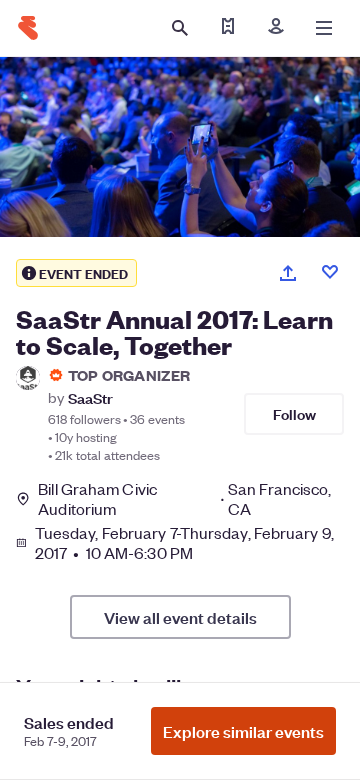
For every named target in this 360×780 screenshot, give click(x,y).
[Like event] (330, 272)
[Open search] (180, 28)
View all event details (180, 617)
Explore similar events (243, 731)
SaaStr (90, 397)
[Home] (28, 28)
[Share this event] (288, 273)
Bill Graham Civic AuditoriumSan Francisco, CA (184, 499)
